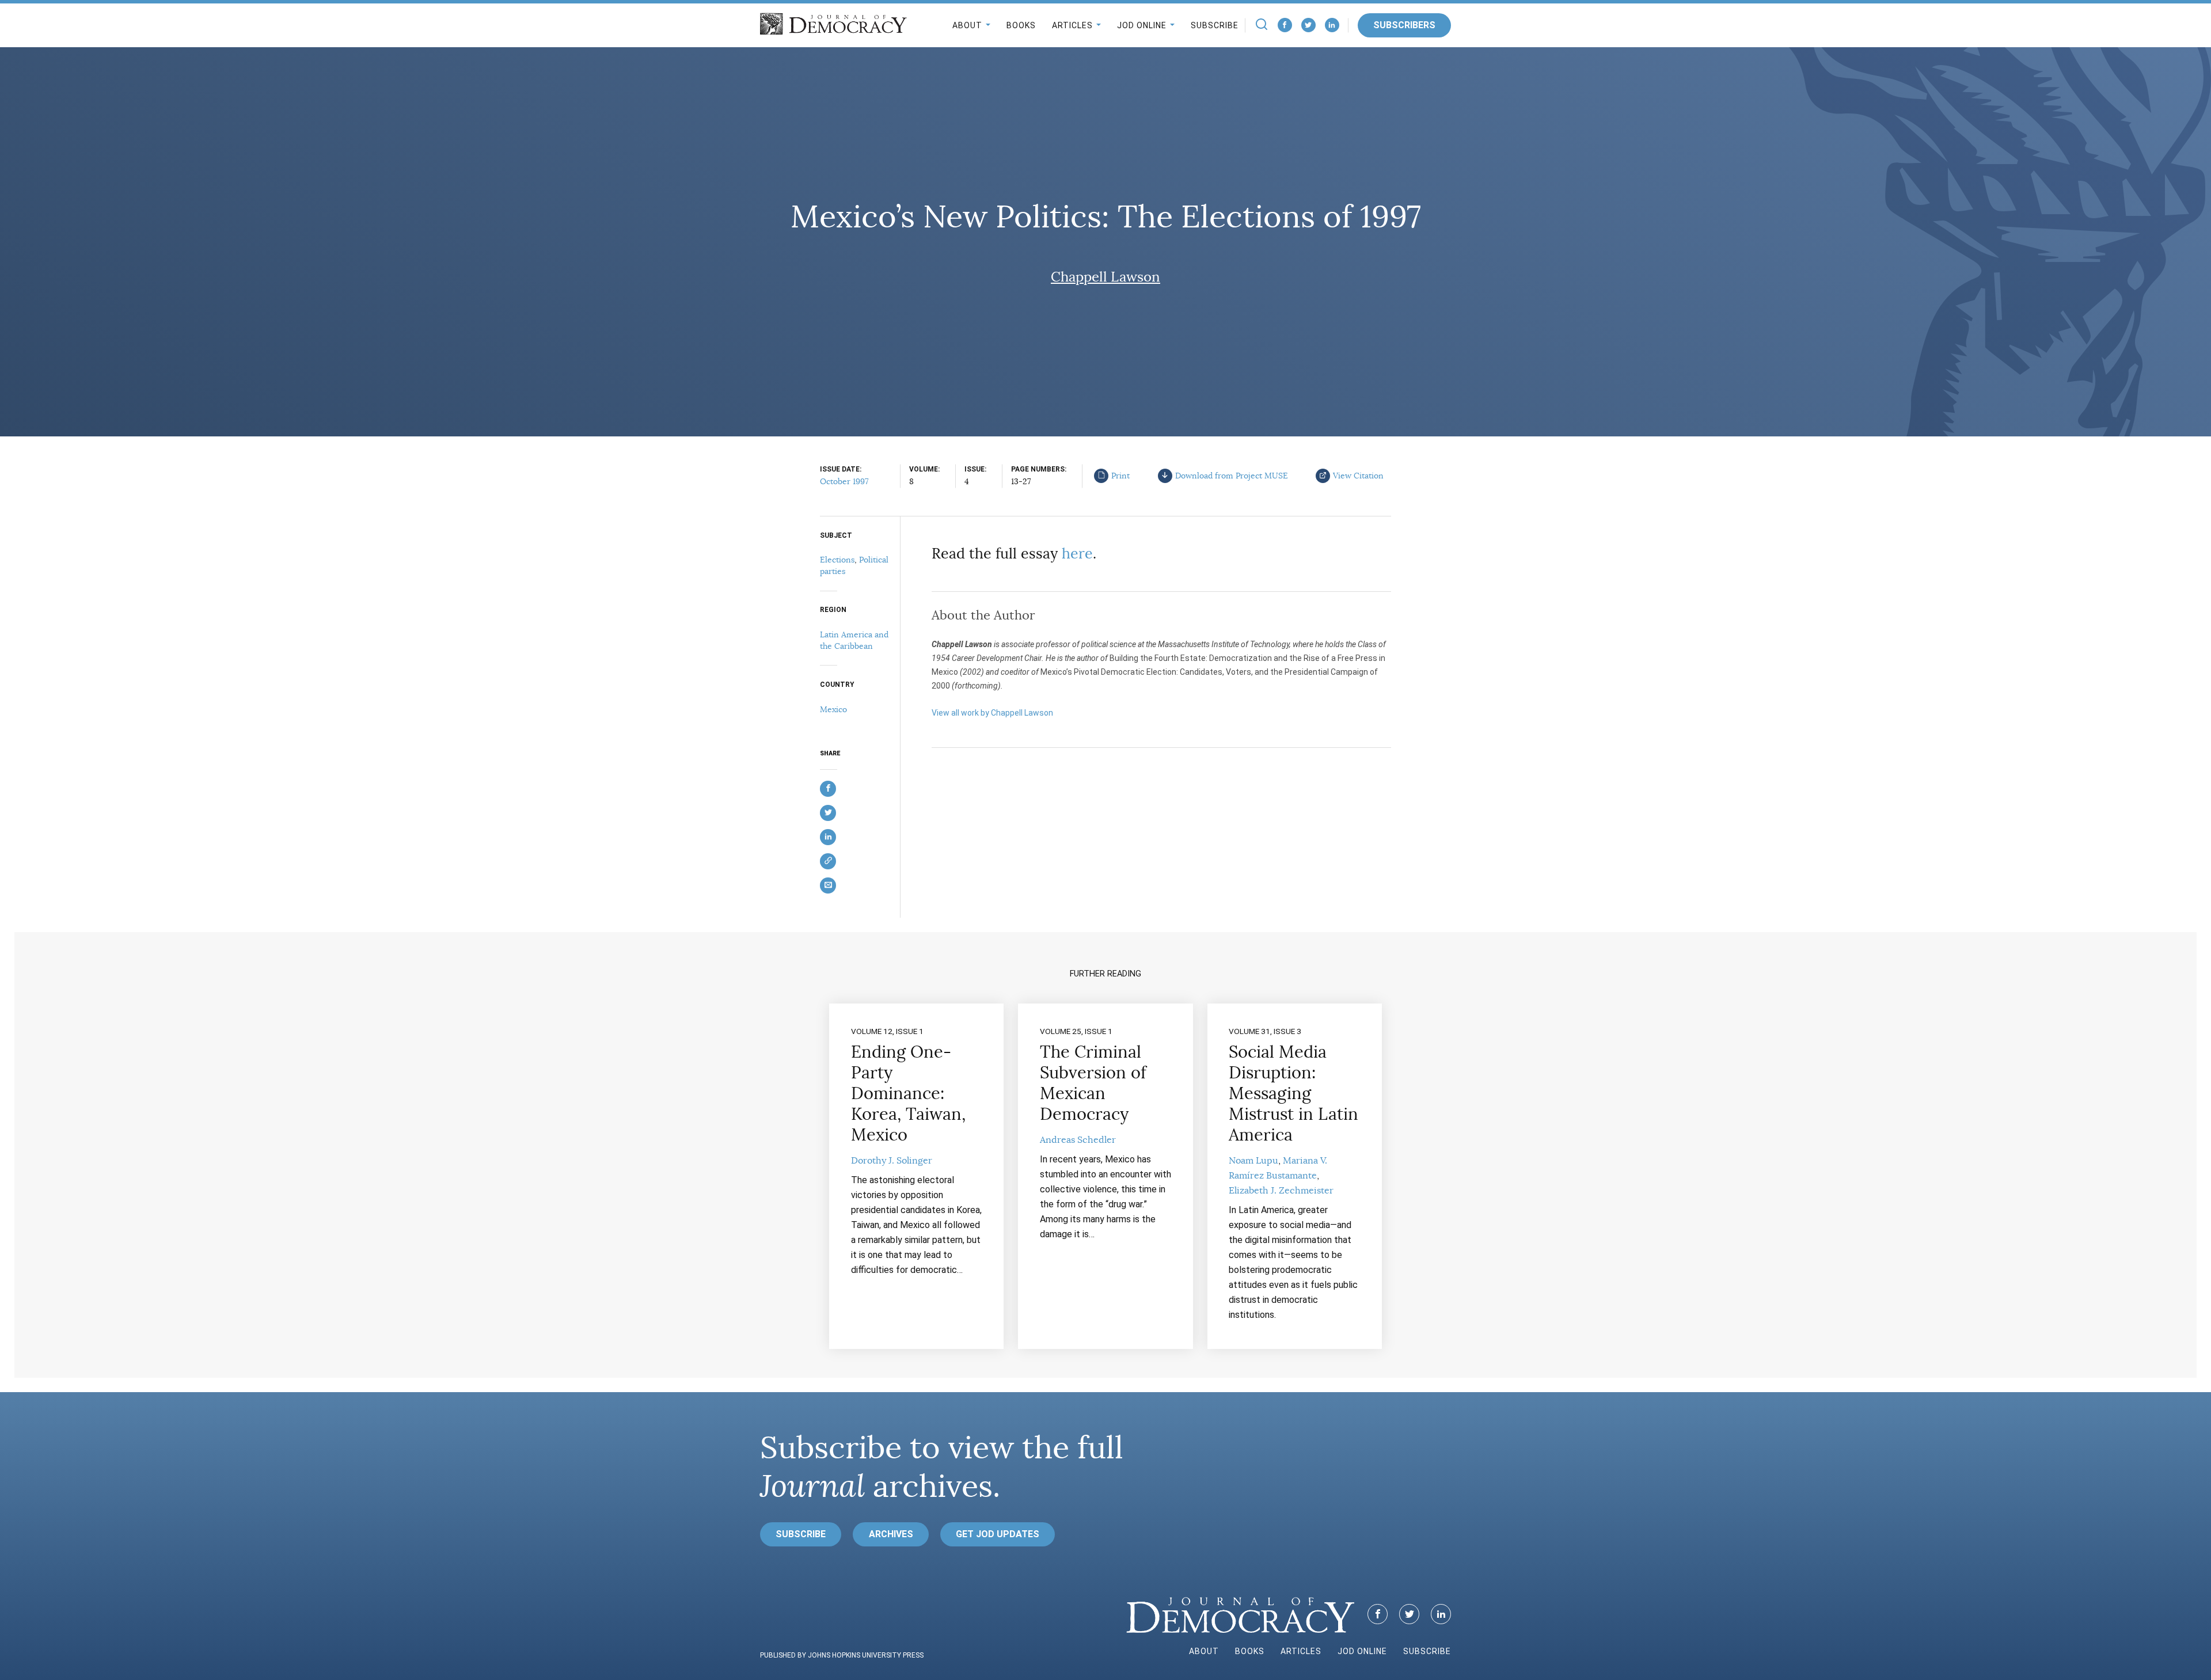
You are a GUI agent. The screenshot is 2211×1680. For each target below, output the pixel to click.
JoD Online (1142, 25)
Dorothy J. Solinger (892, 1161)
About (967, 25)
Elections (837, 560)
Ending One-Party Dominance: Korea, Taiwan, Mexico (908, 1093)
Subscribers (1404, 25)
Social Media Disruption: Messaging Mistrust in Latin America (1293, 1093)
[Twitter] (1308, 25)
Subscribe (1215, 25)
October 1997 (844, 481)
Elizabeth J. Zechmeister (1281, 1191)
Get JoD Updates (998, 1534)
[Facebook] (1285, 25)
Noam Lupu (1253, 1161)
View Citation (1358, 476)
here (1077, 554)
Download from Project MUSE (1232, 476)
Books (1021, 25)
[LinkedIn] (1332, 25)
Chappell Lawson (1105, 277)
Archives (891, 1534)
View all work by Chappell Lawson (992, 713)
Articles (1072, 25)
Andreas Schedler (1078, 1140)
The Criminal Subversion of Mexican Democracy (1093, 1083)
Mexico (833, 709)
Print (1120, 476)
